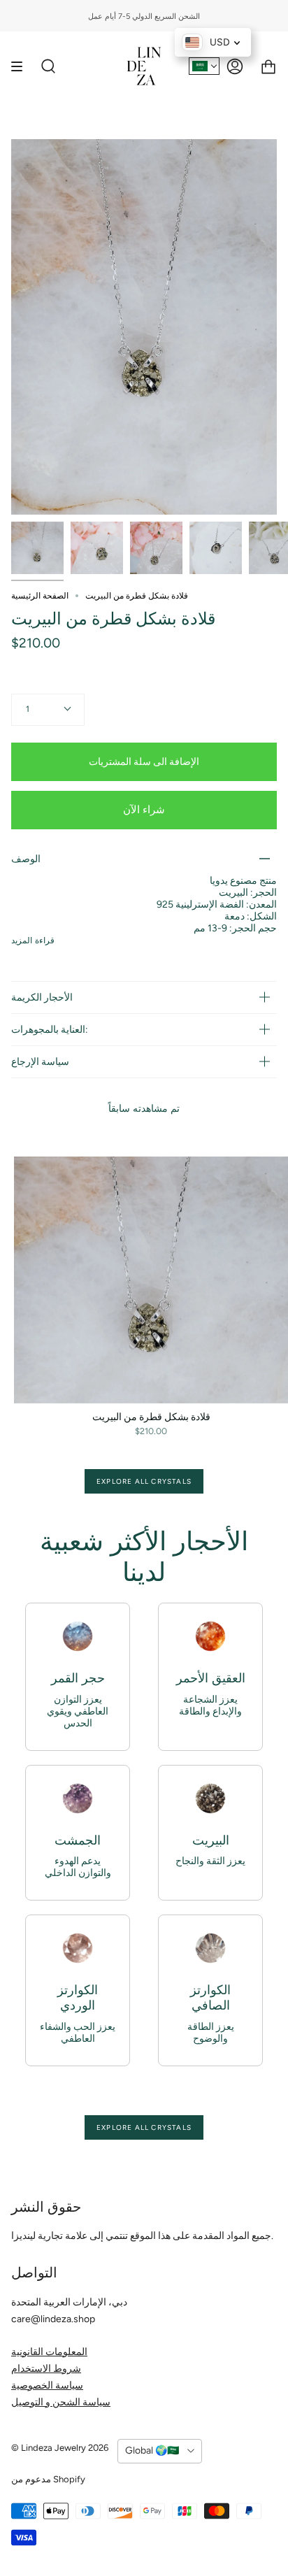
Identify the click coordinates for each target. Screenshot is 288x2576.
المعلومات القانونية (49, 2352)
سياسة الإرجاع (40, 1062)
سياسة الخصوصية (47, 2385)
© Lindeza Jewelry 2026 (60, 2448)
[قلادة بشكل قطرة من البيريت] (37, 548)
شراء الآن (144, 810)
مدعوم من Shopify (48, 2479)
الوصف (26, 859)
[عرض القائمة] (22, 66)
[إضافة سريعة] (31, 1387)
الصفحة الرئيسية (40, 596)
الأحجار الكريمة (42, 997)
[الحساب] (235, 66)
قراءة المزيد (33, 940)
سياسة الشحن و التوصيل (61, 2402)
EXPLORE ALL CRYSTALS (144, 1481)
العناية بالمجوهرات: (50, 1030)
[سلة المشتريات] (268, 66)
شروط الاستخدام (46, 2369)
